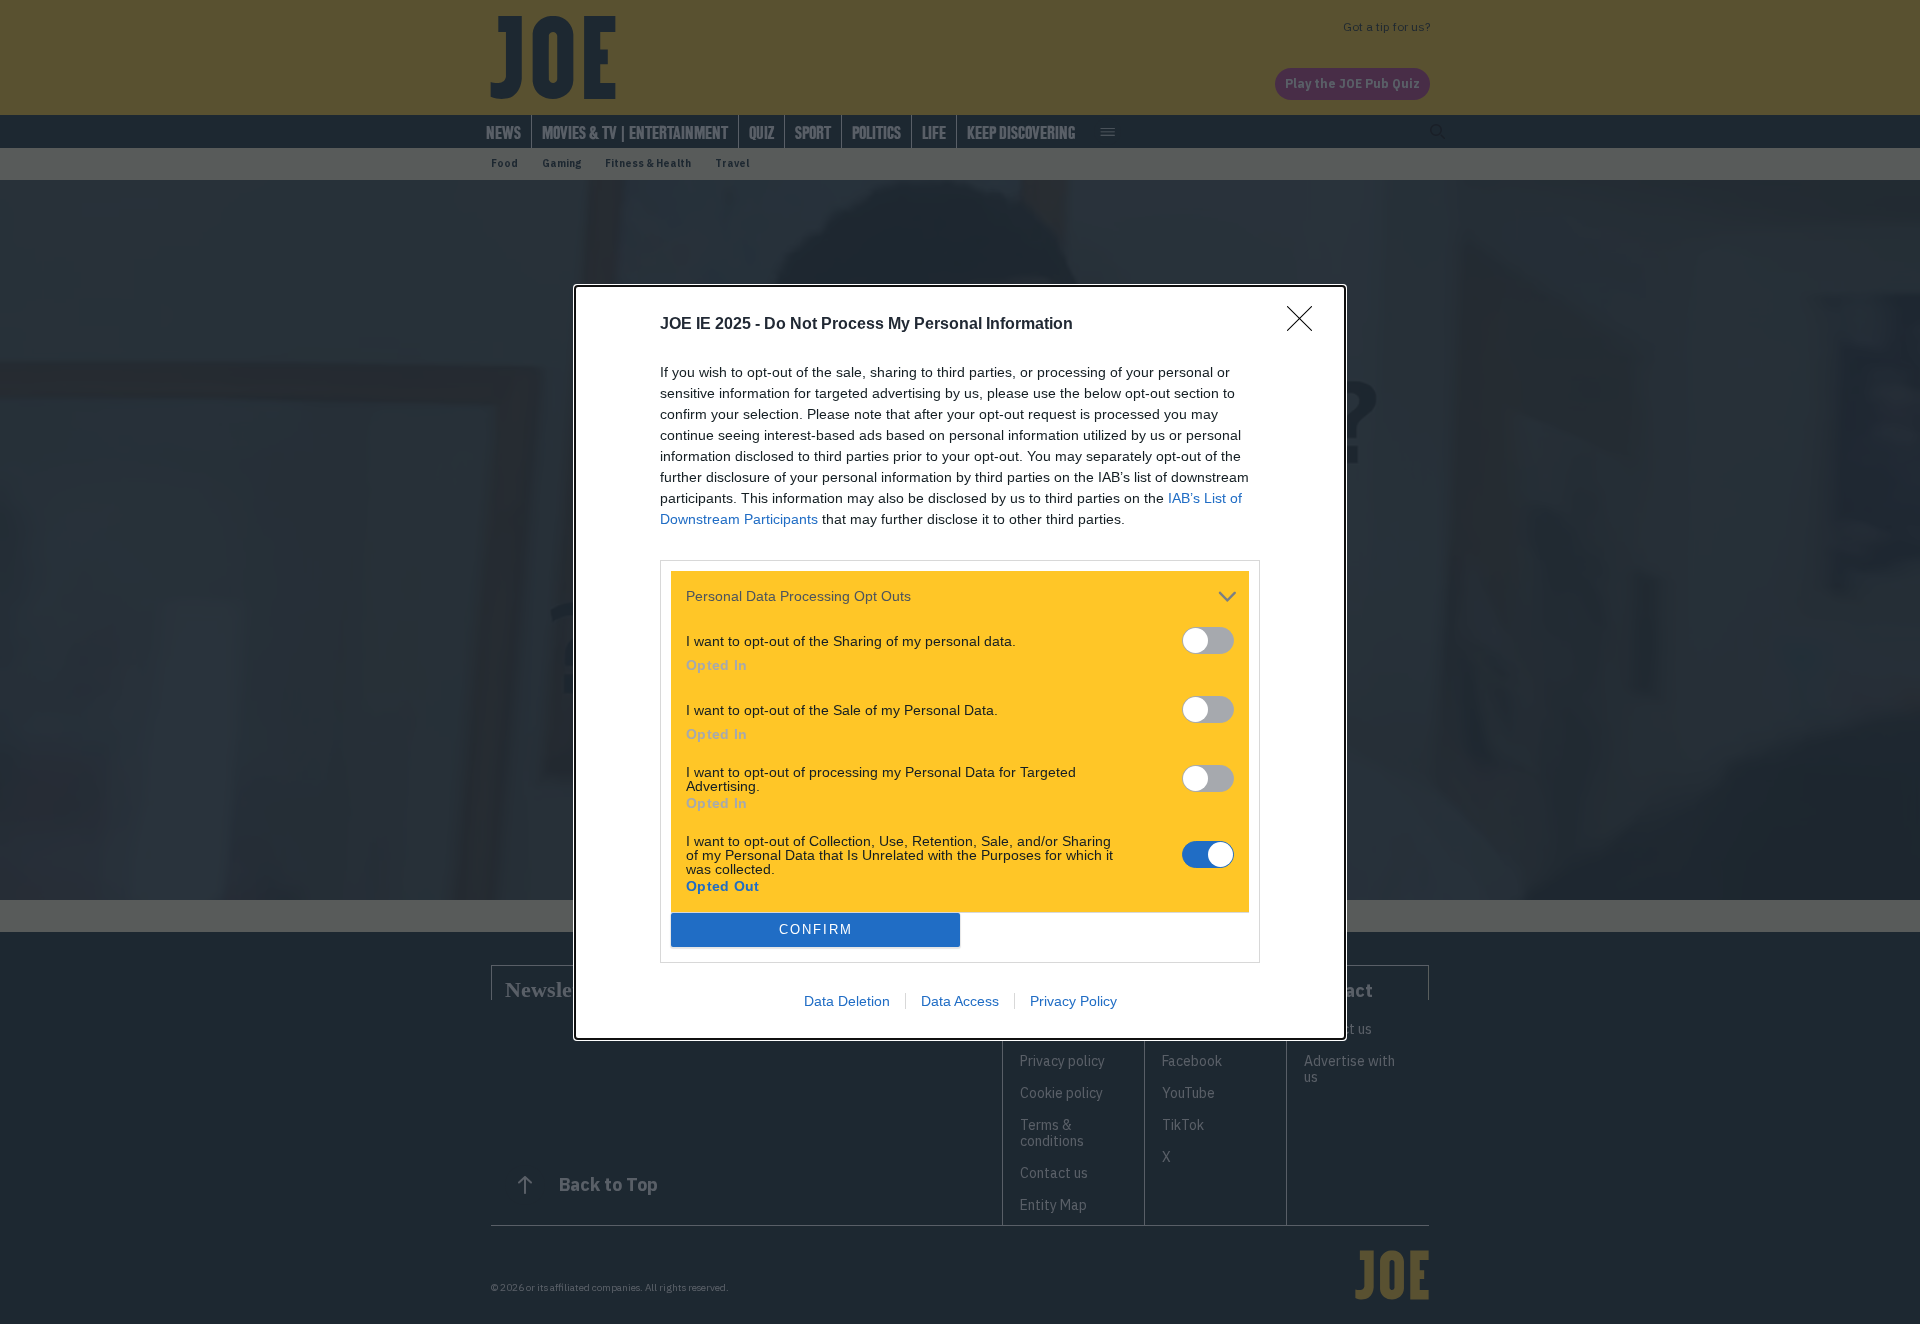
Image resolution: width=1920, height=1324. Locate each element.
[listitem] (960, 596)
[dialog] (960, 662)
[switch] (1208, 640)
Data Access (960, 1001)
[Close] (1306, 325)
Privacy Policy (1073, 1001)
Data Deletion (847, 1001)
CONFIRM (816, 929)
